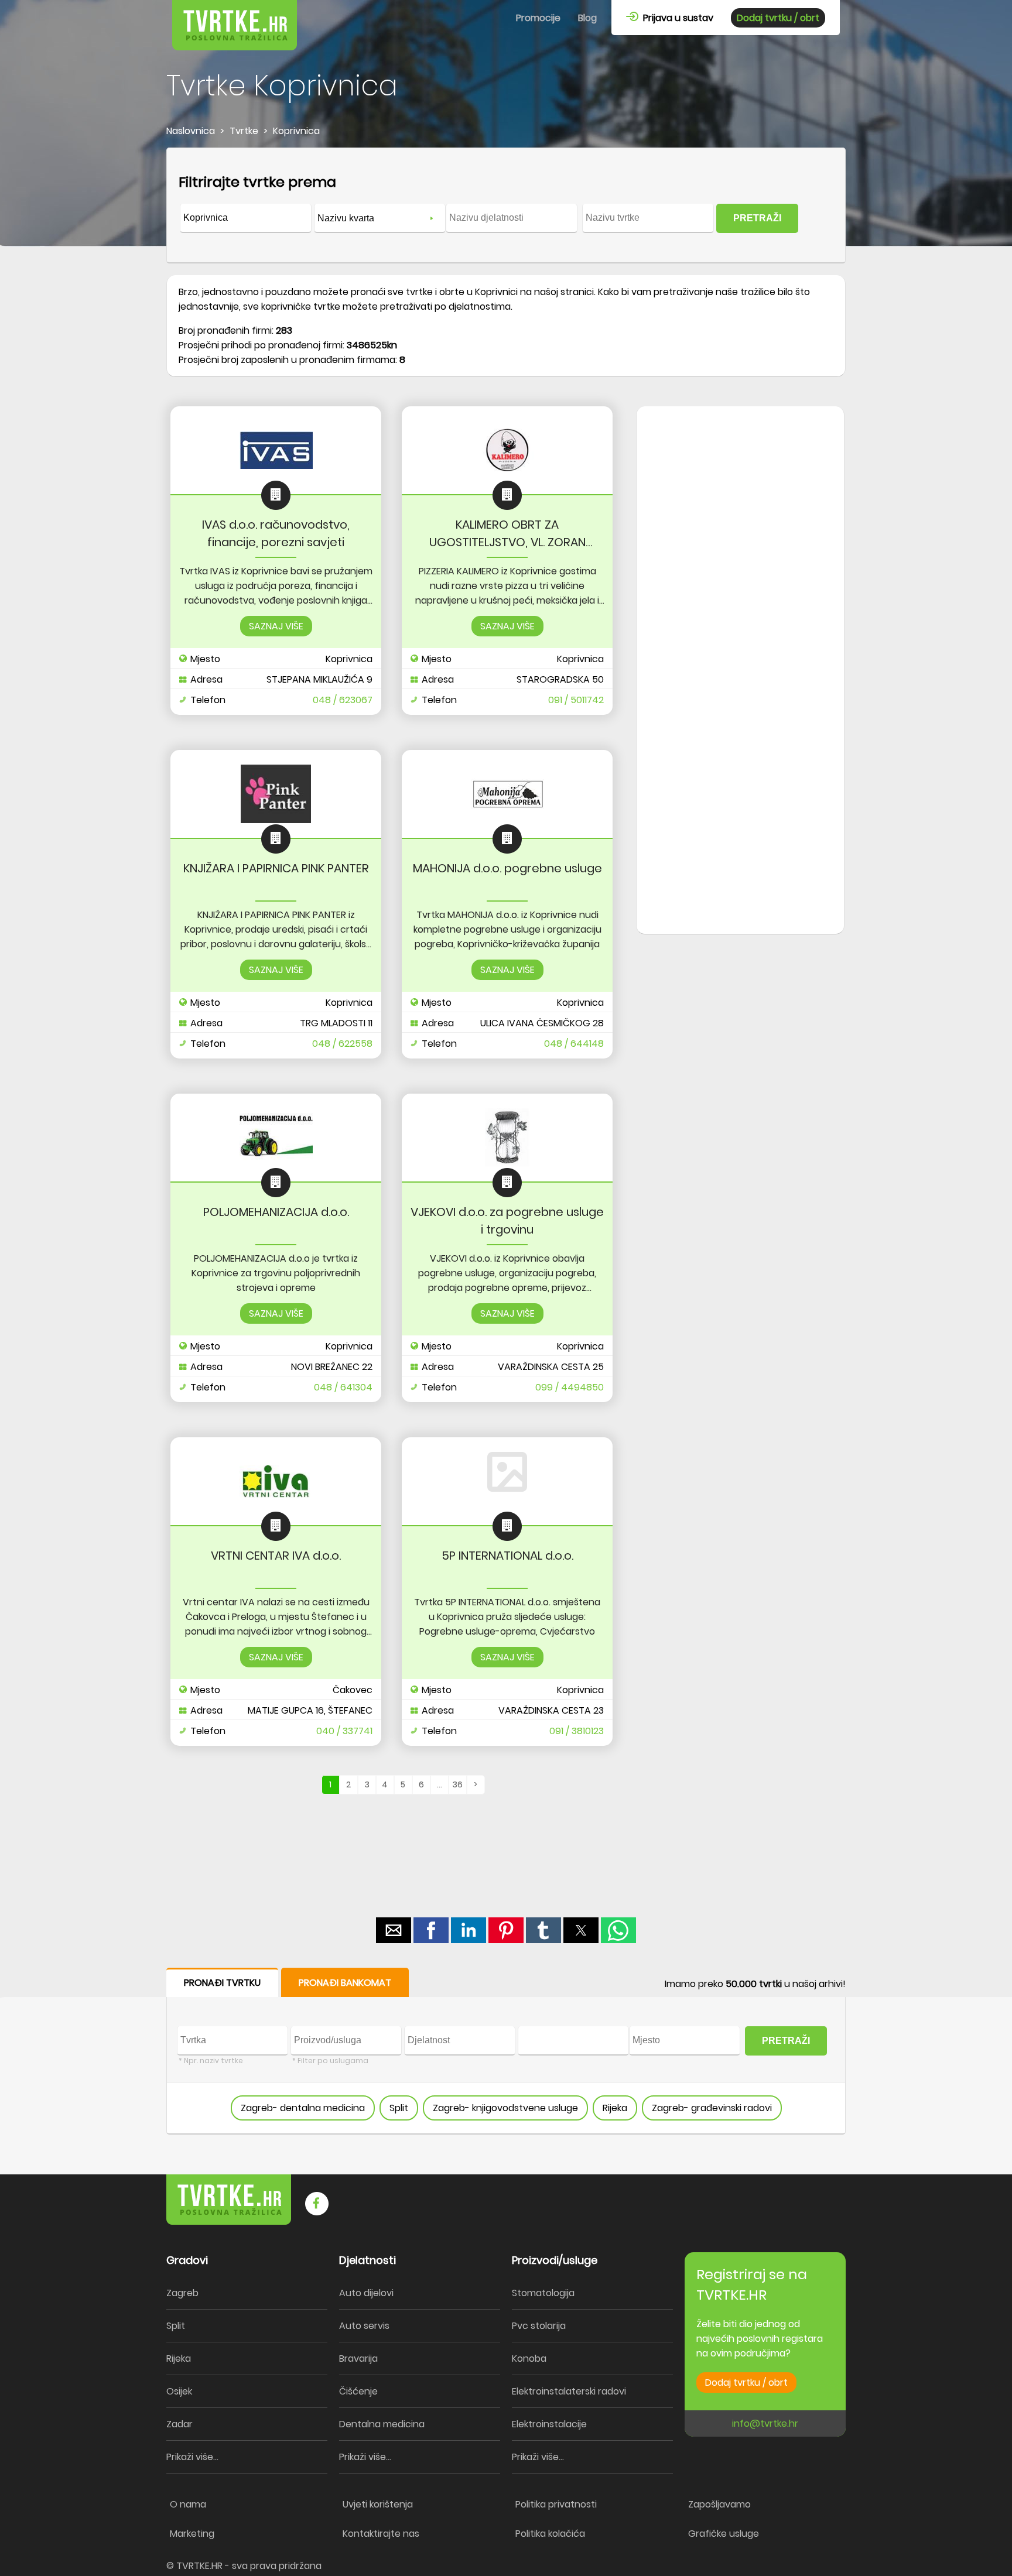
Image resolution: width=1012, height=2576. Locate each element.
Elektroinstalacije (549, 2424)
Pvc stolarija (539, 2326)
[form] (506, 205)
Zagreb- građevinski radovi (712, 2108)
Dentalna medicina (382, 2424)
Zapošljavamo (719, 2504)
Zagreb (182, 2293)
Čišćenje (358, 2391)
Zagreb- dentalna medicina (303, 2108)
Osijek (179, 2391)
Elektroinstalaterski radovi (569, 2391)
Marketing (192, 2534)
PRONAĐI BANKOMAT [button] (345, 1983)
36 (457, 1784)
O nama (188, 2504)
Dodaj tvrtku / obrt (778, 18)
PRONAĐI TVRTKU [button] (222, 1983)
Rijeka (615, 2108)
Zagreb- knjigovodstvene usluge (505, 2108)
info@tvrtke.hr (765, 2423)
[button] (394, 1930)
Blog (587, 18)
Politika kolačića (550, 2534)
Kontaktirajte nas (381, 2534)
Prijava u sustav (676, 18)
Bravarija (358, 2359)
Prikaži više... (192, 2457)
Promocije (538, 18)
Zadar (180, 2424)
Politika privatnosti (556, 2504)
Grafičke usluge (724, 2534)
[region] (740, 594)
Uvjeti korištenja (378, 2504)
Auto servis (364, 2326)
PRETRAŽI (757, 218)
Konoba (529, 2359)
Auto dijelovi (366, 2293)
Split (399, 2108)
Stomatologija (543, 2293)
